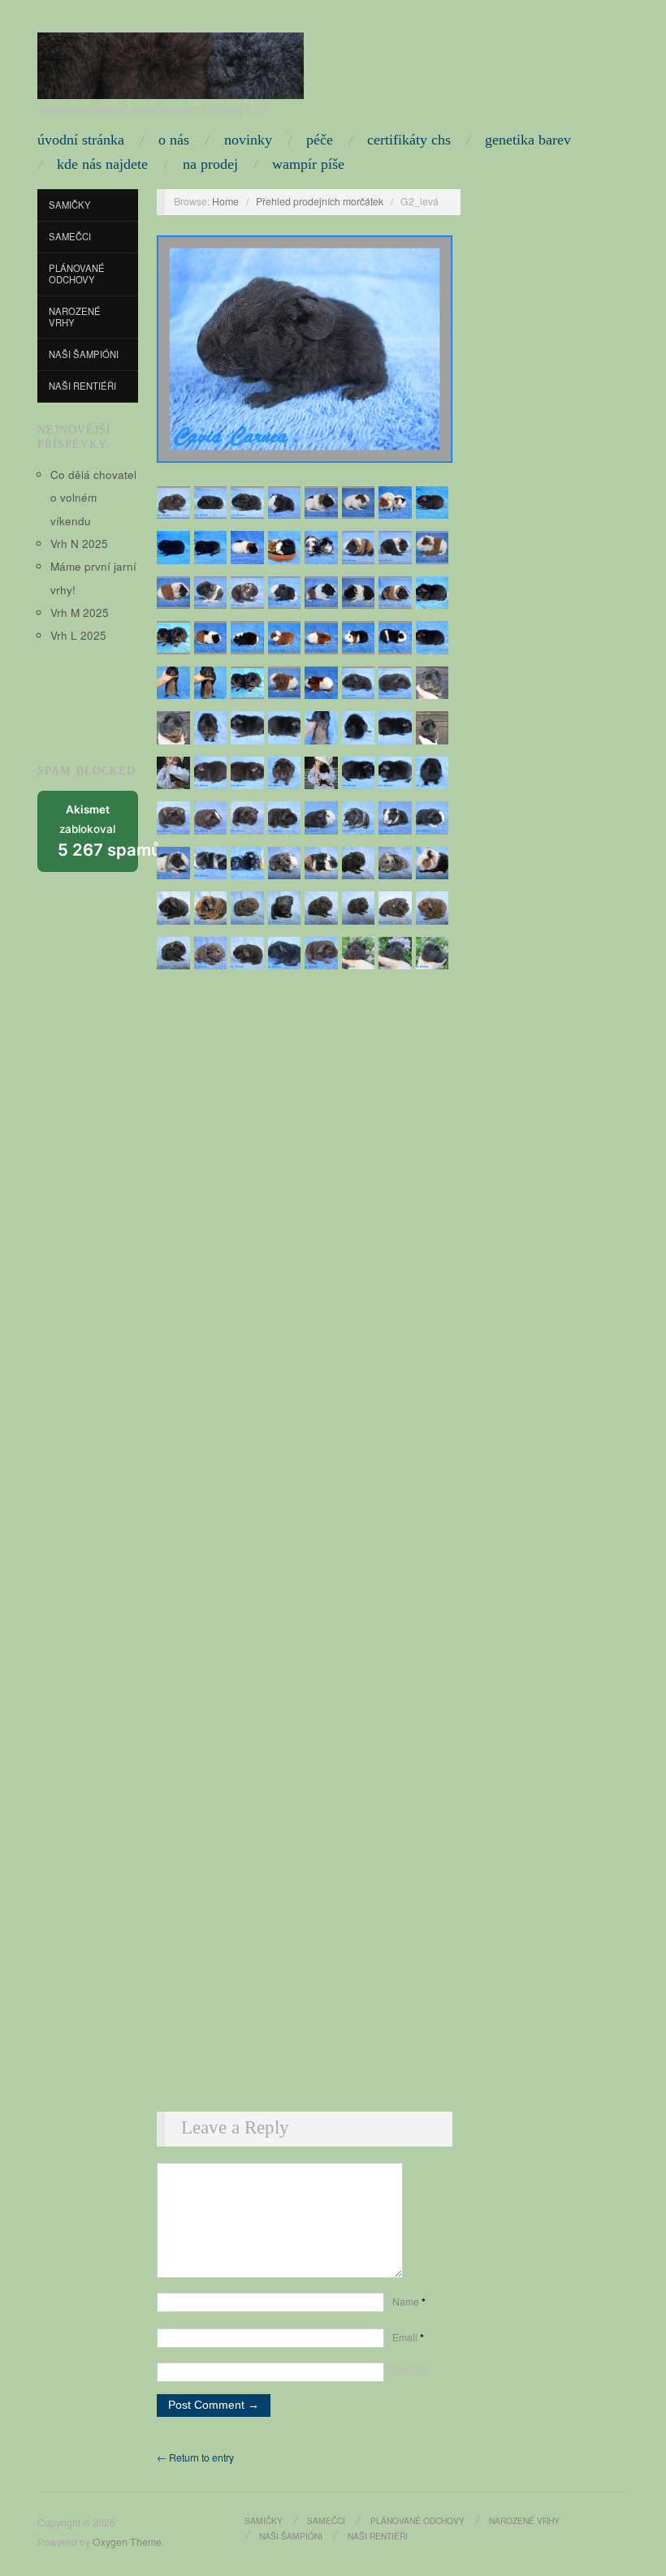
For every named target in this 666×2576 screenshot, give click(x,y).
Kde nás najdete (102, 164)
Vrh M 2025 (80, 613)
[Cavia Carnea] (171, 62)
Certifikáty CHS (409, 140)
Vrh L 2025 (78, 635)
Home (225, 201)
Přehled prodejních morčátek (320, 201)
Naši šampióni (84, 354)
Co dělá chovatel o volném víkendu (93, 498)
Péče (320, 140)
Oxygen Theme (127, 2542)
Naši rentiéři (82, 386)
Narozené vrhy (75, 317)
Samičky (70, 205)
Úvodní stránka (81, 140)
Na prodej (210, 164)
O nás (174, 140)
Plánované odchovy (77, 274)
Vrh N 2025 (79, 544)
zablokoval (98, 831)
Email (408, 2337)
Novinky (248, 140)
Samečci (70, 236)
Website (411, 2371)
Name (409, 2302)
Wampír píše (308, 164)
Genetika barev (528, 140)
